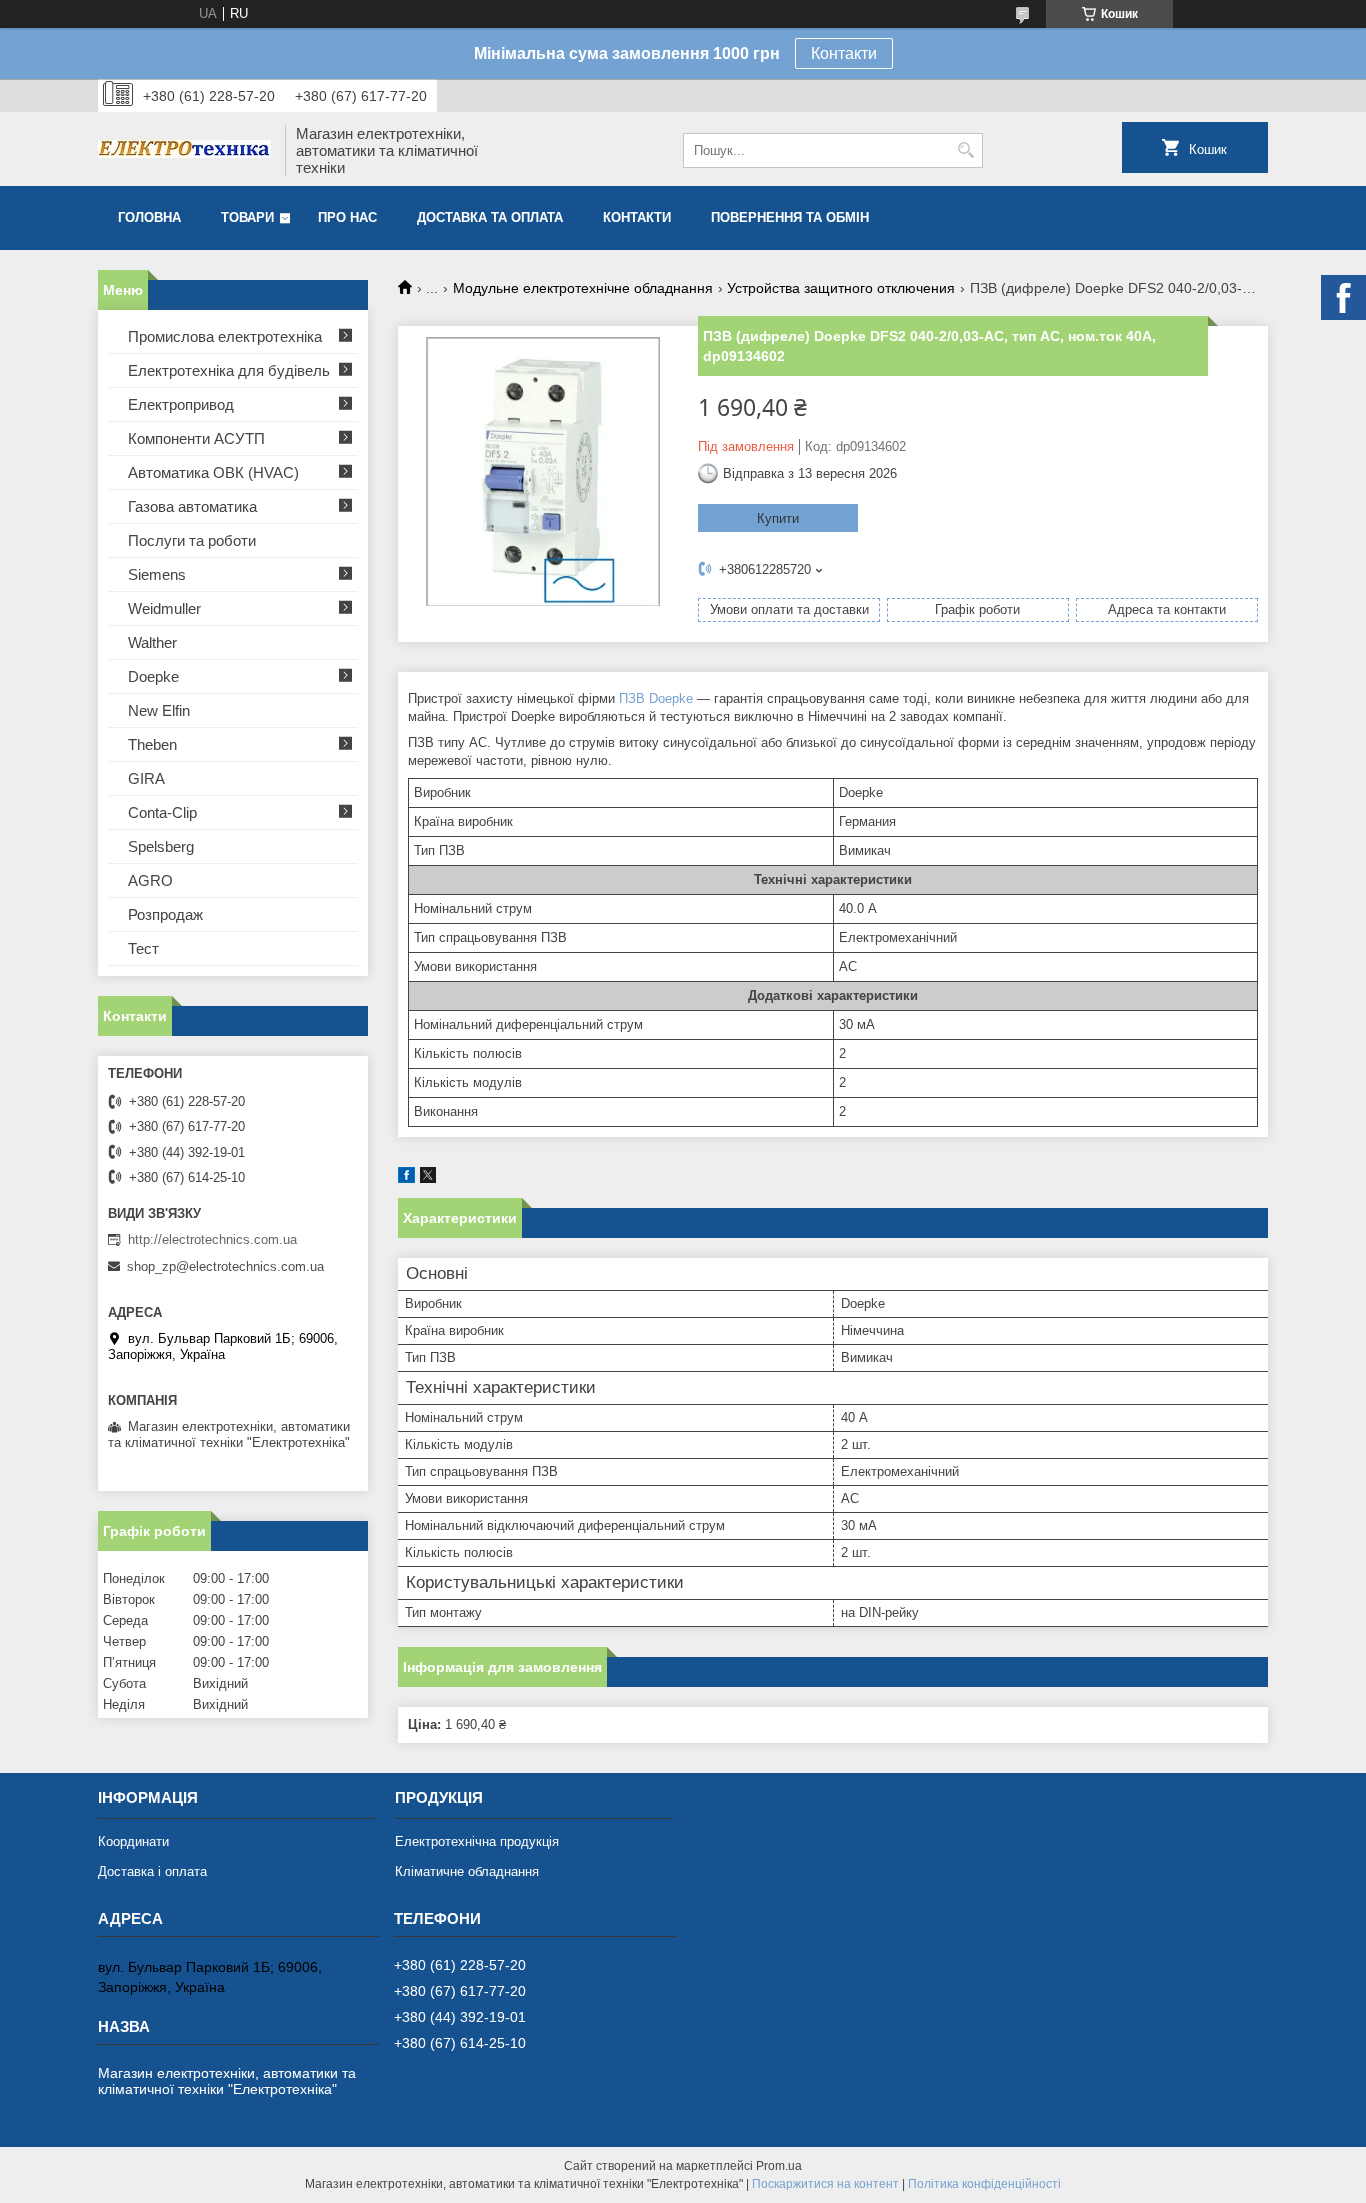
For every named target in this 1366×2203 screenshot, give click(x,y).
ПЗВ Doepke (656, 698)
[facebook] (406, 1178)
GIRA (146, 778)
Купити (778, 518)
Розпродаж (165, 914)
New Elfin (159, 710)
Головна (149, 217)
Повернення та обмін (790, 217)
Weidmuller (164, 608)
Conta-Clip (162, 812)
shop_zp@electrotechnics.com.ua (225, 1266)
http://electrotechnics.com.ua (212, 1239)
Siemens (157, 574)
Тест (143, 948)
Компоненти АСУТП (196, 438)
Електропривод (181, 404)
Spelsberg (161, 846)
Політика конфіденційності (984, 2184)
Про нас (347, 217)
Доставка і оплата (152, 1871)
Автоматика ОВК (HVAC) (213, 472)
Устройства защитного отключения (841, 288)
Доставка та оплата (490, 217)
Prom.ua (779, 2166)
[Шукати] (965, 150)
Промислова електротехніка (225, 336)
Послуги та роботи (192, 540)
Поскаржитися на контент (825, 2184)
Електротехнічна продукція (477, 1841)
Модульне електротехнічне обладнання (583, 288)
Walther (152, 642)
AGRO (150, 880)
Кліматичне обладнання (467, 1871)
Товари (247, 217)
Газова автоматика (192, 506)
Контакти (844, 53)
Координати (133, 1841)
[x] (428, 1178)
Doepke (153, 676)
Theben (152, 744)
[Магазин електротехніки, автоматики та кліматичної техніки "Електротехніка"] (184, 151)
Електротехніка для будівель (229, 370)
